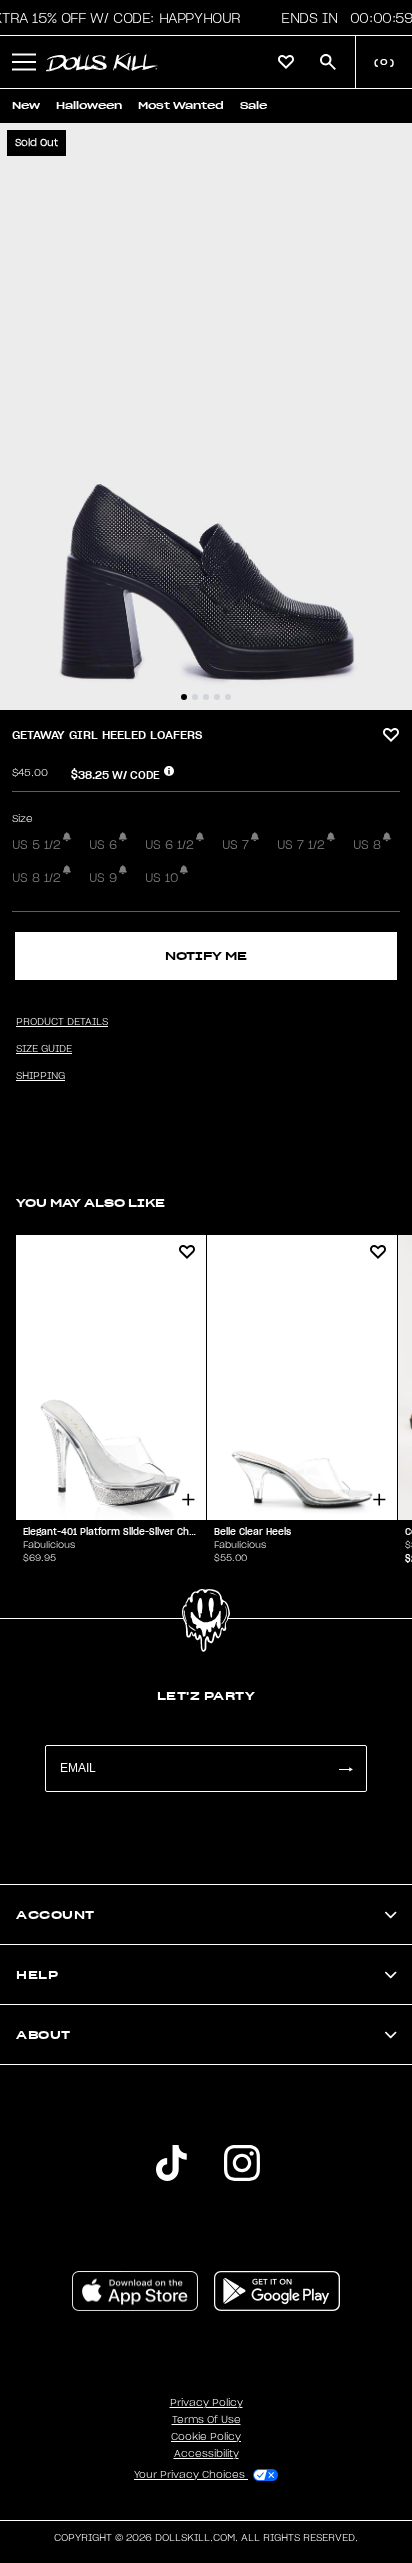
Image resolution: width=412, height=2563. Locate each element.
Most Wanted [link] (181, 105)
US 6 (103, 845)
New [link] (26, 105)
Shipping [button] (40, 1076)
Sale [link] (253, 105)
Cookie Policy (206, 2437)
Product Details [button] (62, 1022)
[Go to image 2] (195, 697)
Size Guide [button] (44, 1049)
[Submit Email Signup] (345, 1768)
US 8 (367, 845)
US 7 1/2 (301, 845)
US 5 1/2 (36, 845)
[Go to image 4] (217, 697)
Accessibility (206, 2454)
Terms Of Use (206, 2420)
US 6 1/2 (169, 845)
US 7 (235, 845)
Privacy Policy (206, 2403)
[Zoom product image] (206, 416)
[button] (24, 62)
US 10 (161, 878)
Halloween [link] (89, 105)
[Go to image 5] (228, 697)
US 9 (103, 878)
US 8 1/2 (36, 878)
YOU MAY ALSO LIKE (90, 1202)
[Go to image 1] (184, 697)
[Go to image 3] (206, 697)
